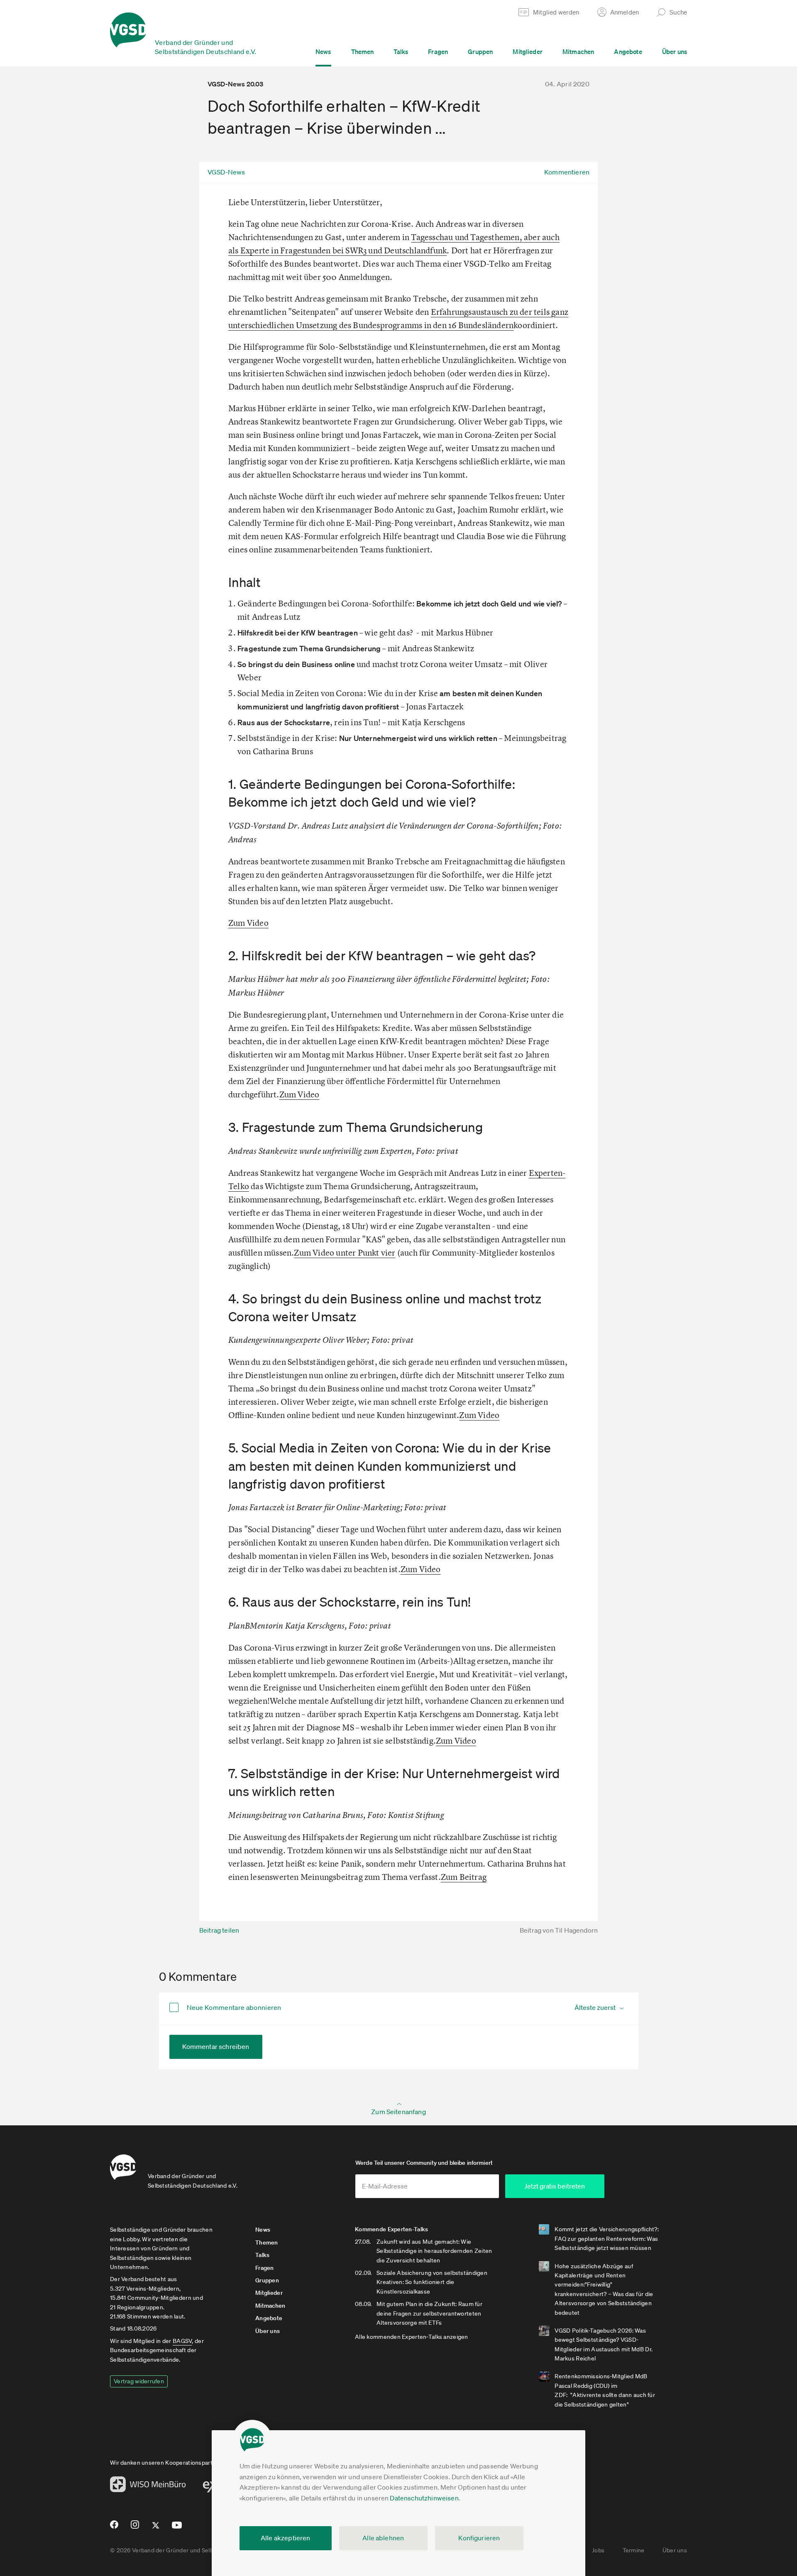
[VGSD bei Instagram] (135, 2528)
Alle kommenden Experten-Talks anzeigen (412, 2337)
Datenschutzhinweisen (424, 2498)
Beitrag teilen (219, 1930)
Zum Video (248, 923)
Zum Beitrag (464, 1877)
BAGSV (182, 2341)
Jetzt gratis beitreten (555, 2186)
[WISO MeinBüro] (148, 2487)
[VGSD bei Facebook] (113, 2528)
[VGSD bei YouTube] (177, 2528)
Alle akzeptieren (286, 2538)
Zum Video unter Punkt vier (345, 1252)
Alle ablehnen (383, 2538)
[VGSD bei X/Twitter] (156, 2529)
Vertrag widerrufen (139, 2381)
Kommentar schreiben (216, 2046)
